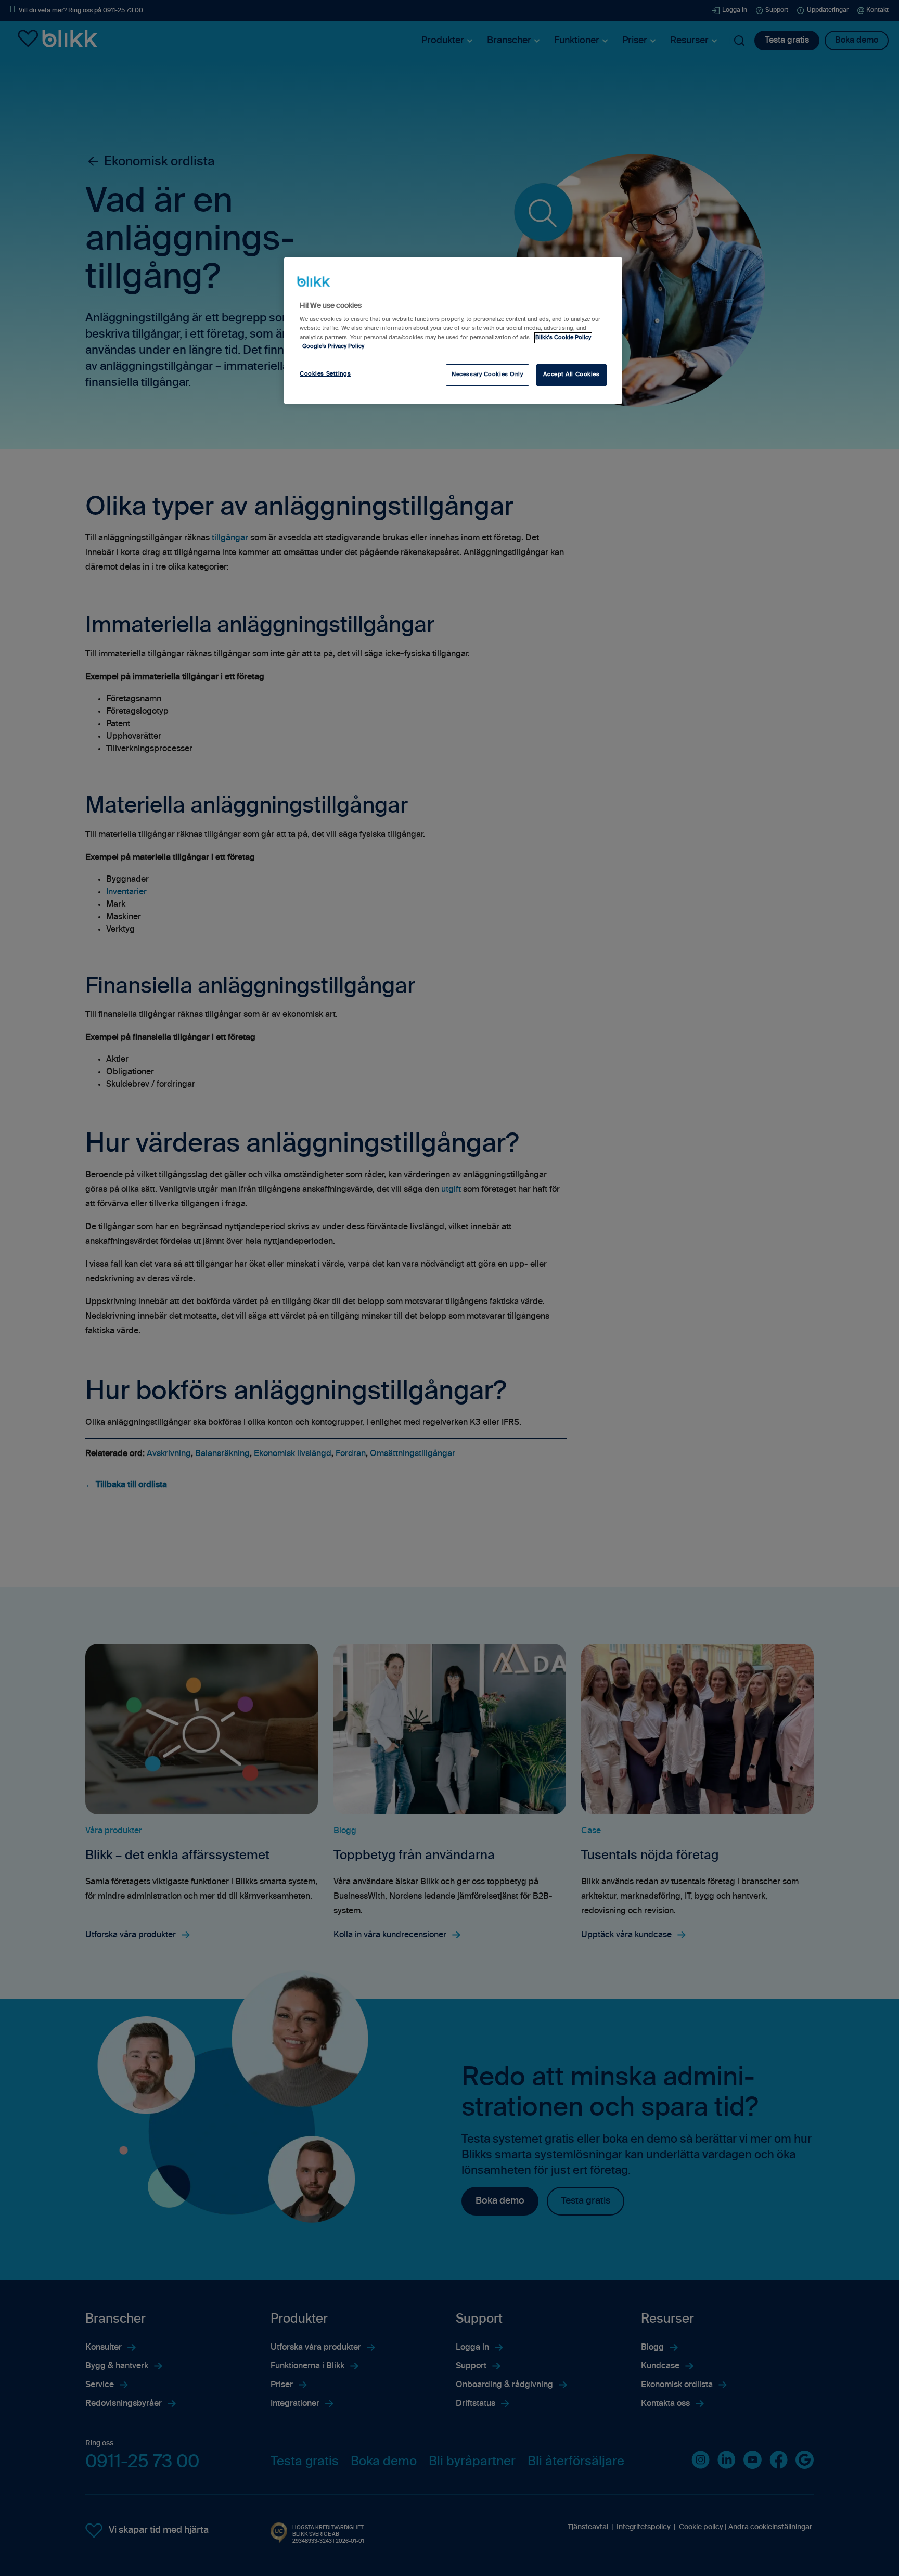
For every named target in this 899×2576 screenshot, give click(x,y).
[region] (453, 330)
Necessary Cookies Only (487, 375)
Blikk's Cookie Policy (563, 338)
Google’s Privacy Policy (333, 346)
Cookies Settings (325, 374)
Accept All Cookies (571, 375)
